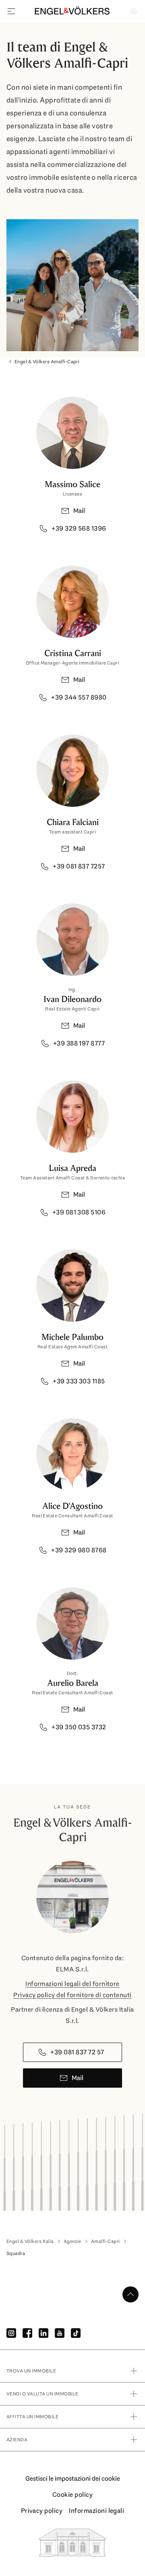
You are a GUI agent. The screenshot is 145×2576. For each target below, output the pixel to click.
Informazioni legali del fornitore (72, 1984)
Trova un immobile (31, 2371)
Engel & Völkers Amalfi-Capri (47, 362)
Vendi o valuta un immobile (42, 2394)
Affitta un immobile (32, 2417)
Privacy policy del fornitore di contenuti (72, 1995)
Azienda (17, 2440)
